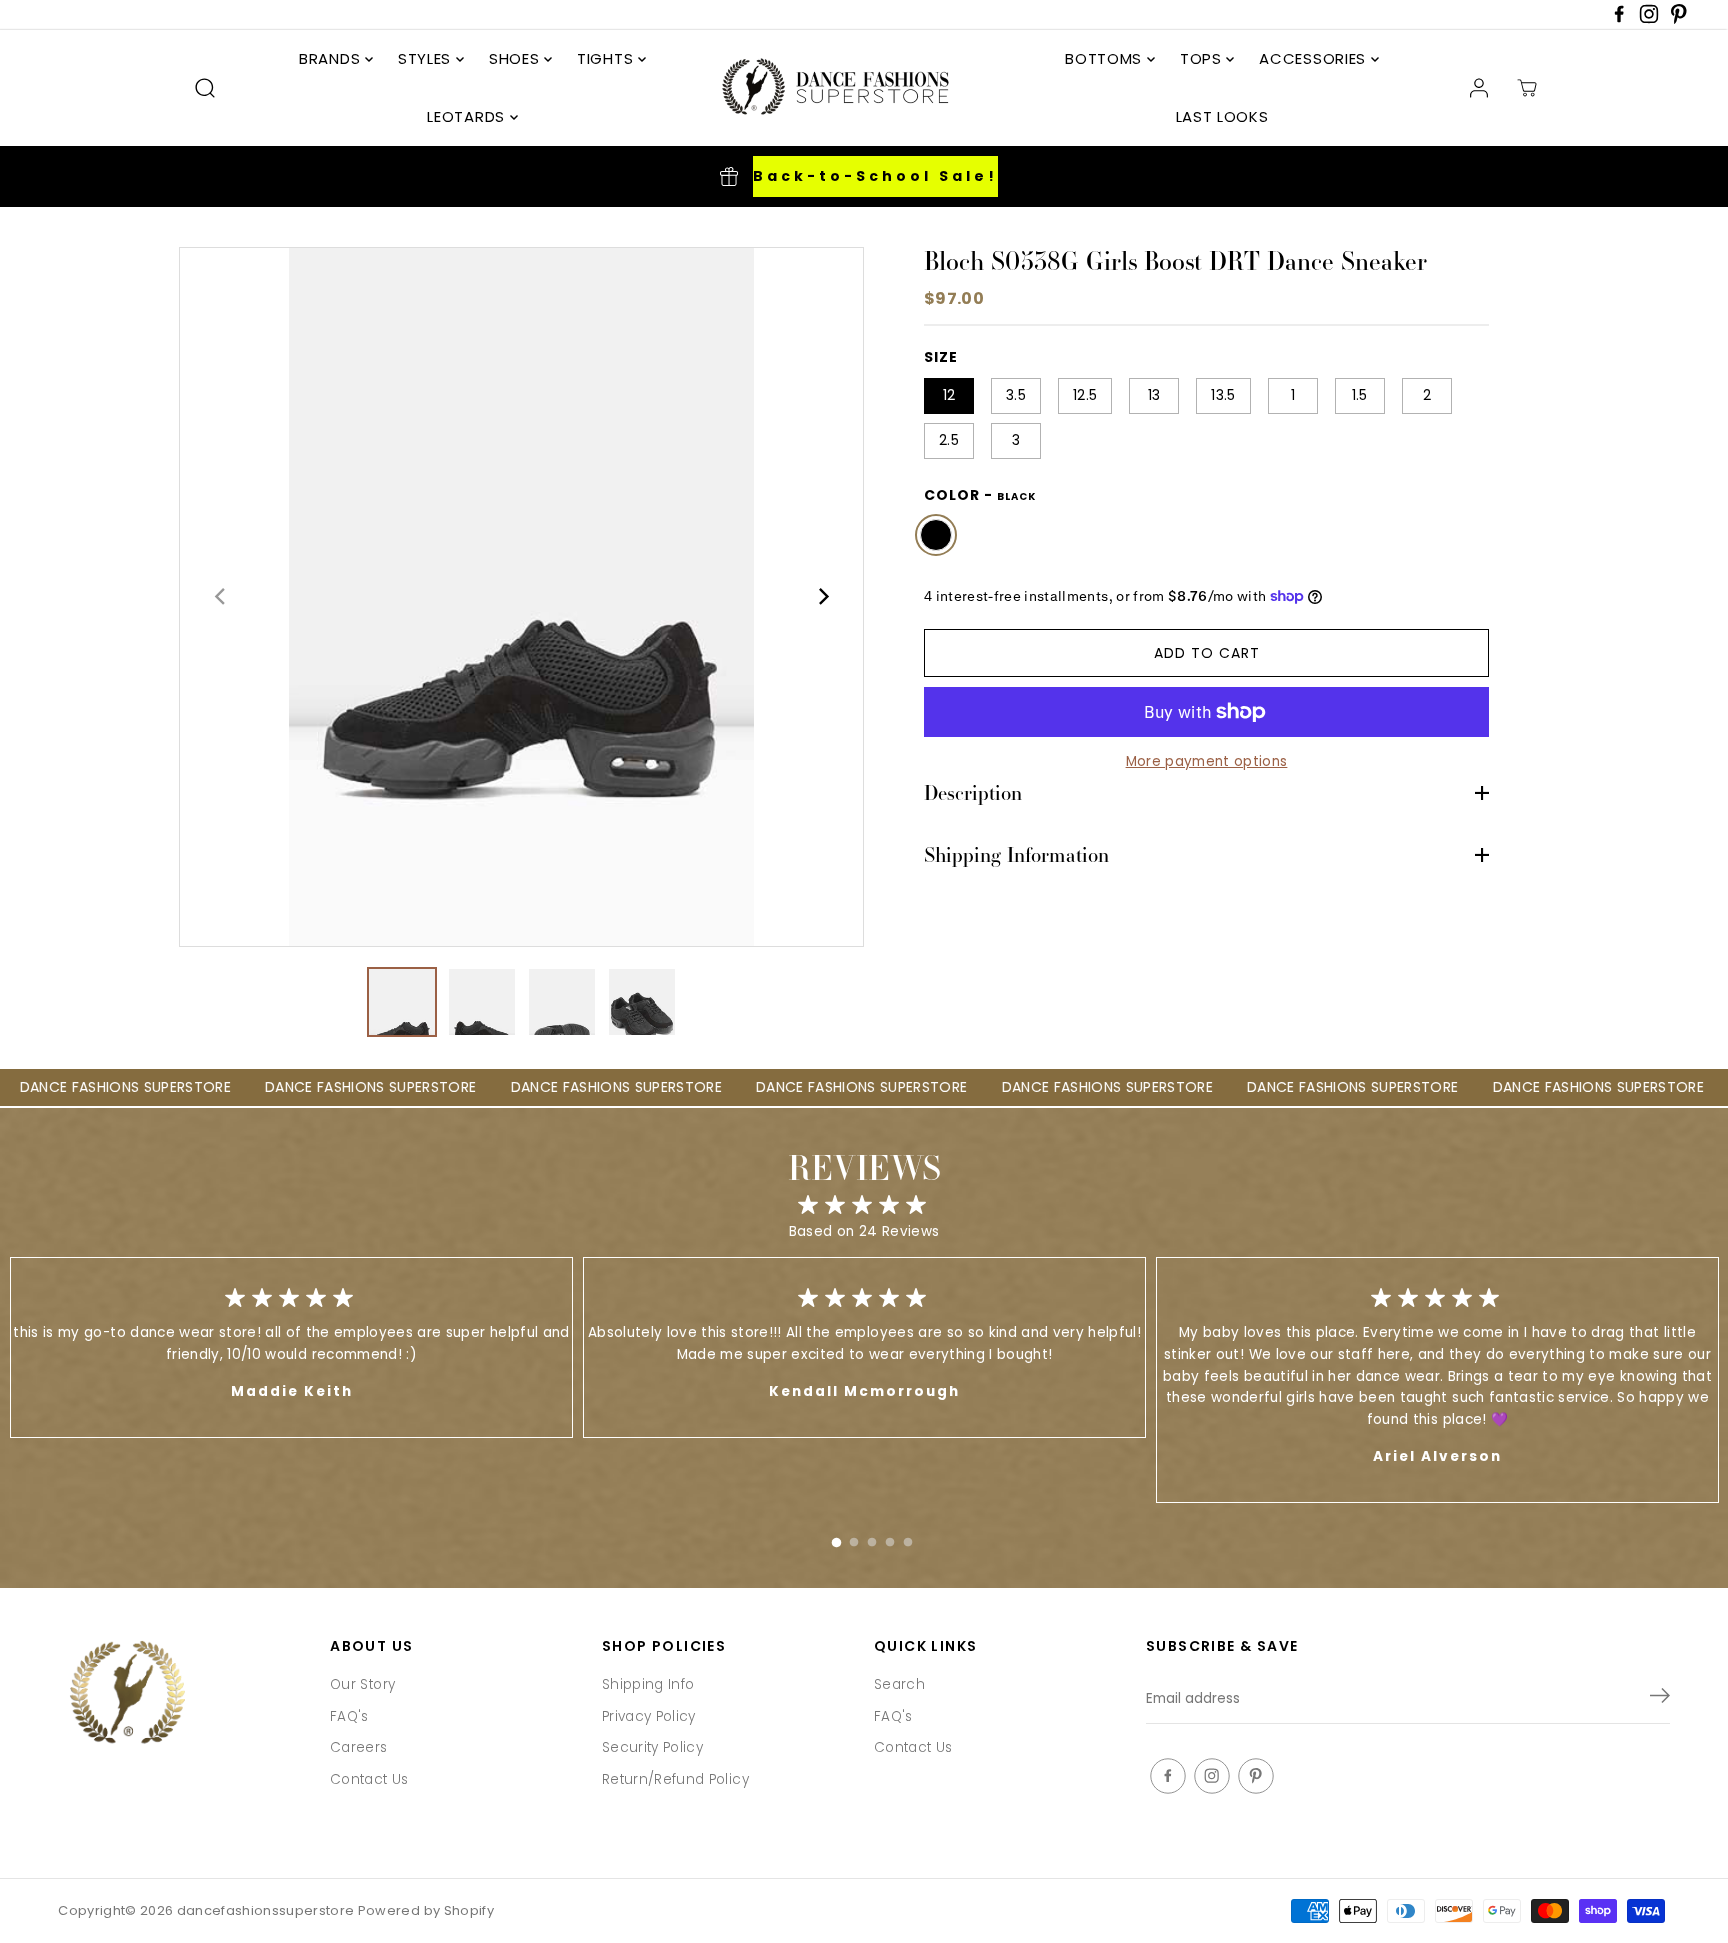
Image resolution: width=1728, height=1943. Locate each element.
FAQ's (349, 1716)
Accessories (1314, 58)
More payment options (1207, 761)
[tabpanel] (864, 1347)
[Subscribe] (1660, 1699)
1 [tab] (836, 1538)
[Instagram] (1649, 19)
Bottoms (1106, 58)
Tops (1203, 58)
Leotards (468, 116)
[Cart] (1527, 88)
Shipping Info (648, 1684)
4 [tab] (890, 1538)
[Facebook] (1619, 19)
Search (899, 1684)
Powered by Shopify (426, 1910)
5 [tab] (908, 1538)
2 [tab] (854, 1538)
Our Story (362, 1684)
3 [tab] (872, 1538)
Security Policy (652, 1747)
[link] (184, 1694)
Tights (607, 58)
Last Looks (1222, 116)
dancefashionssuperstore (266, 1910)
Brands (332, 58)
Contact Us (369, 1779)
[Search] (205, 88)
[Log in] (1479, 88)
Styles (427, 58)
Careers (358, 1747)
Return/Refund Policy (675, 1779)
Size (941, 357)
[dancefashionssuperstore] (829, 88)
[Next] (822, 597)
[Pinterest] (1679, 19)
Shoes (516, 58)
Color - (980, 495)
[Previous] (221, 597)
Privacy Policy (649, 1716)
